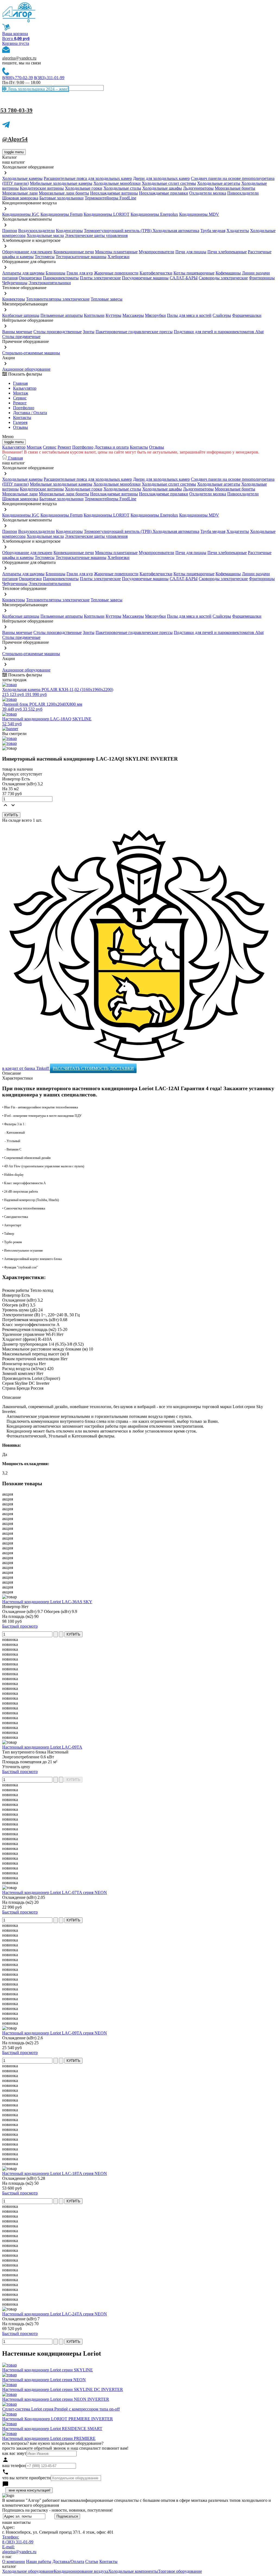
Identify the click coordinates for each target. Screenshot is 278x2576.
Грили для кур (80, 273)
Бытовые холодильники (61, 198)
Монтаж (21, 393)
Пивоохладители (243, 193)
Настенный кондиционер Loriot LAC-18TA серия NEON (55, 2173)
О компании (14, 2561)
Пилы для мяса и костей (189, 315)
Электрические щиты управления (96, 235)
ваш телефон (14, 2466)
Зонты (89, 332)
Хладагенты (238, 231)
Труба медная (213, 231)
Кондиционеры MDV (199, 214)
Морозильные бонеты (235, 188)
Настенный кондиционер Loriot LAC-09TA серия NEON (55, 2033)
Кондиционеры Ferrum (61, 214)
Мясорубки (155, 315)
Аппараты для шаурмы (23, 273)
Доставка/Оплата (68, 2561)
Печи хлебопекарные (227, 252)
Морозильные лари (20, 193)
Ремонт (20, 403)
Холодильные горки (84, 188)
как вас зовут (14, 2453)
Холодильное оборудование (28, 2571)
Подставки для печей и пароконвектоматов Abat (219, 332)
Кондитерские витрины (42, 188)
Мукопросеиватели (157, 252)
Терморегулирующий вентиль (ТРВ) (118, 231)
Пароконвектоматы (61, 278)
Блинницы (56, 273)
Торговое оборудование (180, 2571)
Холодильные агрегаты (219, 183)
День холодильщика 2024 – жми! (37, 89)
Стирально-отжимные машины (31, 353)
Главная (20, 383)
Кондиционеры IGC (21, 214)
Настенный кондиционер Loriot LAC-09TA (42, 1747)
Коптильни (94, 315)
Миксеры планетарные (116, 252)
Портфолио (24, 408)
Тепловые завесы (107, 299)
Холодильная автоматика (176, 231)
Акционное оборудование (26, 369)
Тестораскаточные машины (81, 257)
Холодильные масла (45, 235)
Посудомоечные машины (145, 278)
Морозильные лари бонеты (64, 193)
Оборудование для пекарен (27, 252)
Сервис (50, 447)
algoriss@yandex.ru (19, 58)
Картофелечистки (156, 273)
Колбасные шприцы (21, 315)
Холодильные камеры (22, 178)
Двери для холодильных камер (161, 178)
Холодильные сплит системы (169, 183)
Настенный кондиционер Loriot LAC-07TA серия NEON (55, 1892)
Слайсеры (222, 315)
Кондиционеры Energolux (154, 214)
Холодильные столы (122, 188)
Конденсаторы (69, 231)
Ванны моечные (17, 332)
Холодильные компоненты (133, 2571)
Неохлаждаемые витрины (114, 193)
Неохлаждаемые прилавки (164, 193)
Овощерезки (30, 278)
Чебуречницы (15, 283)
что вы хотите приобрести (26, 2478)
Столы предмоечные (21, 337)
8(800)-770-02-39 (18, 78)
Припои (10, 231)
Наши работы (39, 2561)
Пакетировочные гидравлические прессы (134, 332)
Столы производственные (58, 332)
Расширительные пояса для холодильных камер (88, 178)
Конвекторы (14, 299)
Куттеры (113, 315)
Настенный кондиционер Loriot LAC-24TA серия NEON (55, 2314)
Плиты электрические (100, 278)
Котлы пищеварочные (194, 273)
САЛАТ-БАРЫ (184, 278)
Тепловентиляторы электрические (58, 299)
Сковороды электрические (223, 278)
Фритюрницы (262, 278)
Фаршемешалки (247, 315)
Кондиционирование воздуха (81, 2571)
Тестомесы (45, 257)
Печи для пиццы (191, 252)
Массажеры (133, 315)
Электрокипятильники (50, 283)
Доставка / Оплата (30, 413)
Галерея (20, 422)
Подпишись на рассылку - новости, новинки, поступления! (57, 2510)
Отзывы (20, 427)
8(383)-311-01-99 (49, 78)
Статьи (92, 2561)
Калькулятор (25, 388)
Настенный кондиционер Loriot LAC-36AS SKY (47, 1602)
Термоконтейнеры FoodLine (110, 198)
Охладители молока (208, 193)
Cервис (20, 398)
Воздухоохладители (37, 231)
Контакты (22, 418)
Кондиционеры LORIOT (107, 214)
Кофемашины (228, 273)
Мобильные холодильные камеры (61, 183)
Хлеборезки (119, 257)
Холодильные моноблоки (117, 183)
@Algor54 (15, 139)
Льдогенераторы (198, 188)
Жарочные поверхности (116, 273)
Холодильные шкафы (162, 188)
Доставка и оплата (112, 447)
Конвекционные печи (74, 252)
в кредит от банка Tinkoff (26, 1068)
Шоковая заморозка (20, 198)
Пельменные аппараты (62, 315)
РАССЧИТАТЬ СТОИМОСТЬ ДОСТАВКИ (93, 1068)
